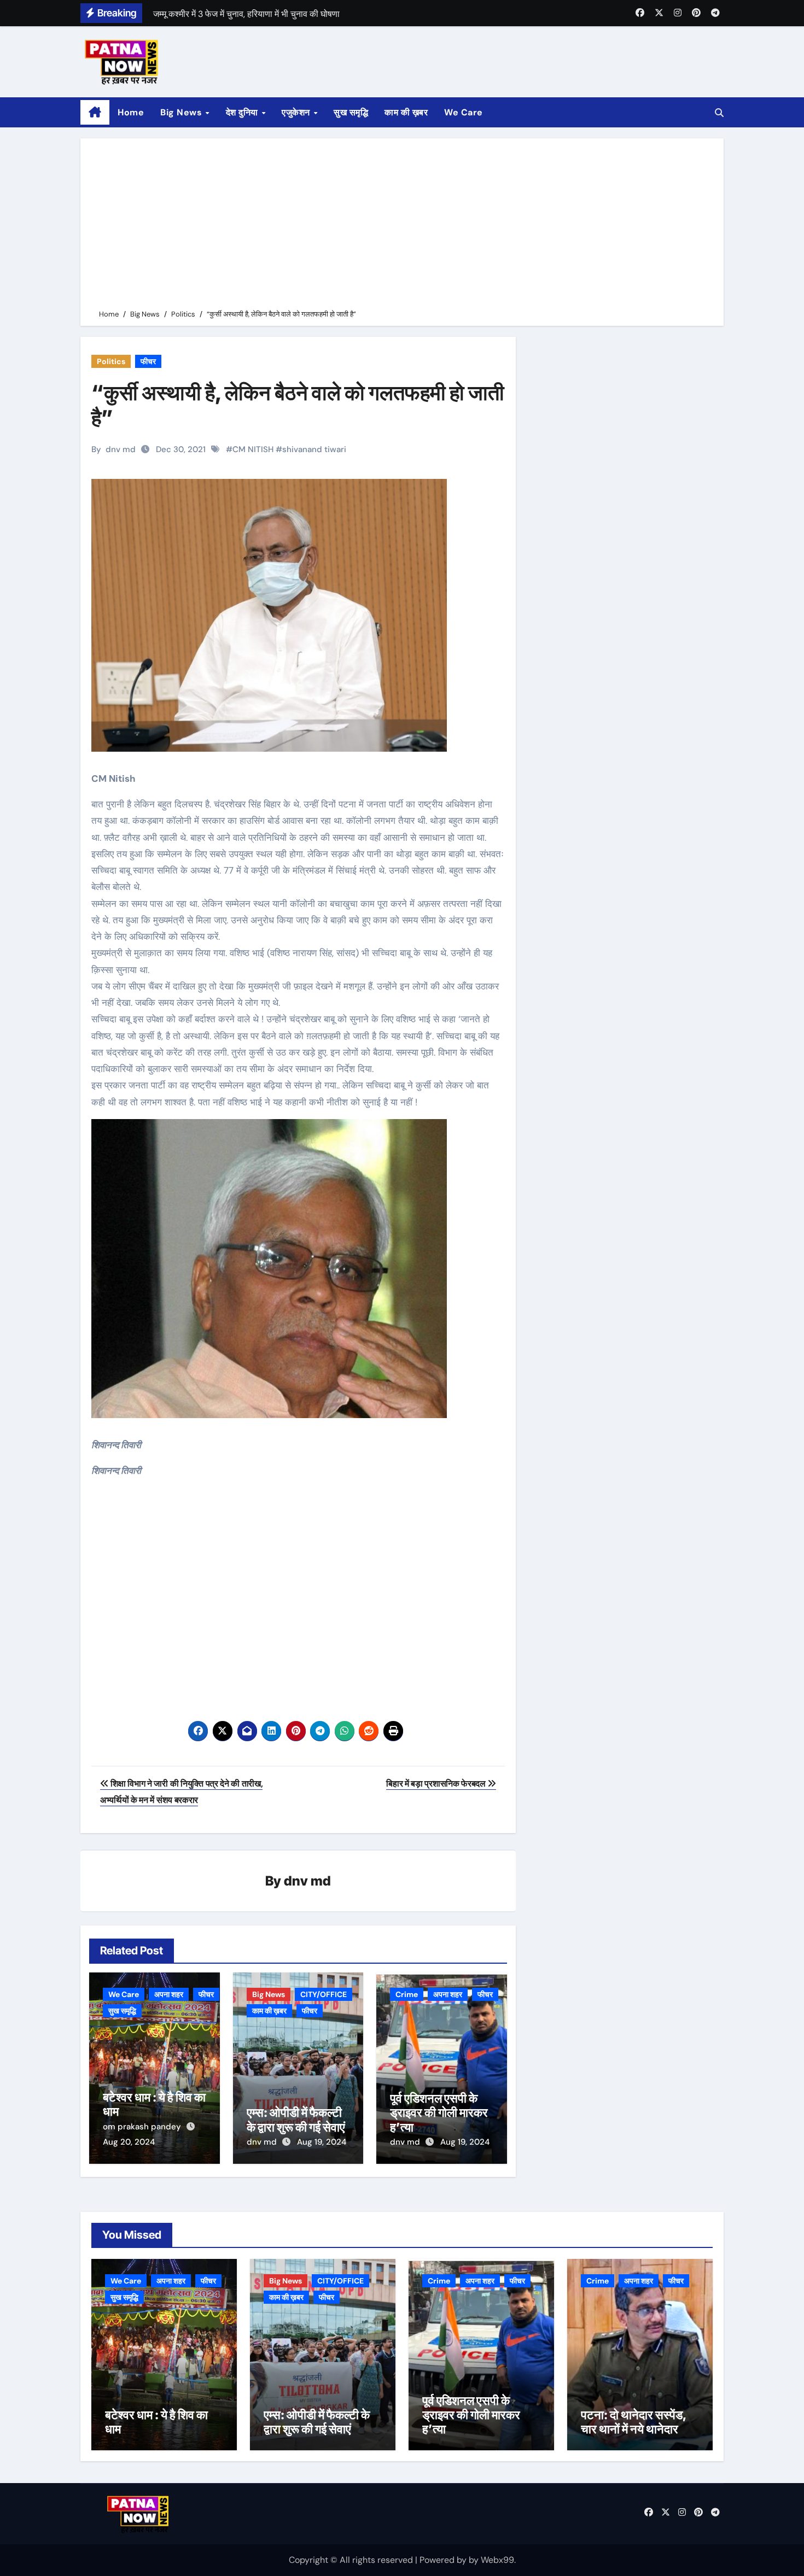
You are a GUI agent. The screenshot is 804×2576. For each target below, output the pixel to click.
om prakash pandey (143, 2127)
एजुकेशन (297, 112)
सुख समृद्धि (351, 112)
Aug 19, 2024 (322, 2142)
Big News (182, 112)
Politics (111, 361)
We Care (464, 112)
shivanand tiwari (314, 449)
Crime (407, 1994)
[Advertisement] (404, 226)
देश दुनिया (243, 112)
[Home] (95, 113)
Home (131, 112)
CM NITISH (253, 449)
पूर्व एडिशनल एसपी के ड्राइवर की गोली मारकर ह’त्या (439, 2113)
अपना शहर (169, 1994)
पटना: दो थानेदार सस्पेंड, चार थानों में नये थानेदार (634, 2422)
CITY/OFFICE (324, 1994)
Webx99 (497, 2560)
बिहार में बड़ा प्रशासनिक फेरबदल (437, 1784)
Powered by (444, 2560)
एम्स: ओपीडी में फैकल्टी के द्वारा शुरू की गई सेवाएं (296, 2120)
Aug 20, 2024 (129, 2142)
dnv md (121, 449)
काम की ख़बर (406, 112)
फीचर (148, 361)
